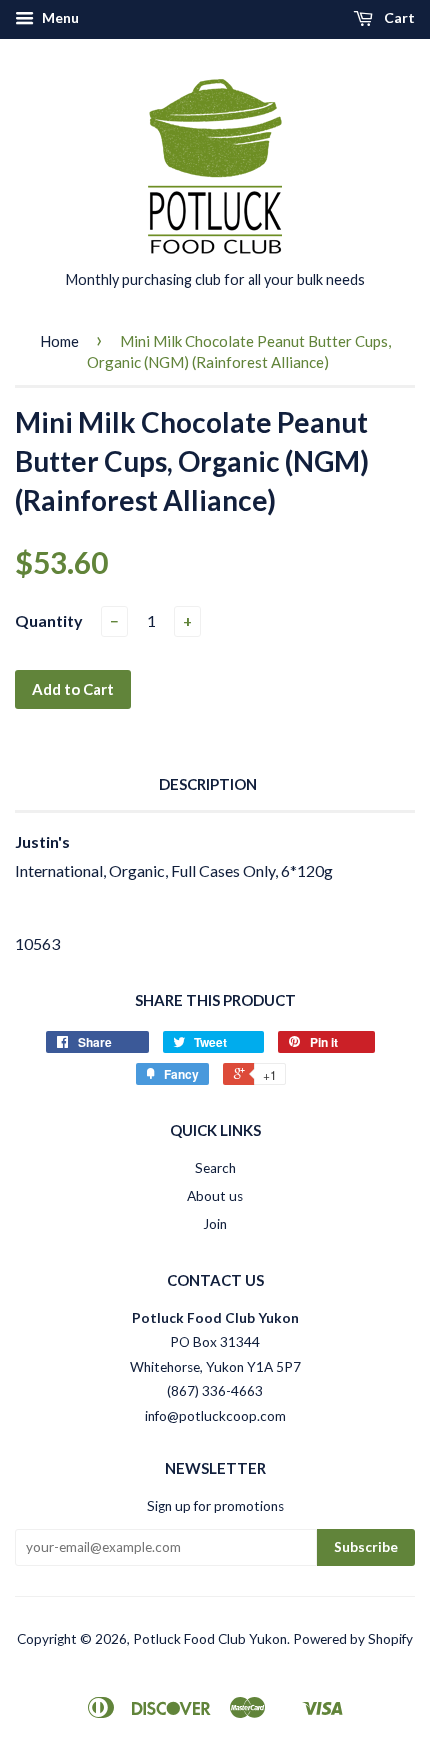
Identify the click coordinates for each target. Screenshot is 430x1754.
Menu (59, 17)
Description (208, 784)
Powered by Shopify (353, 1639)
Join (215, 1224)
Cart (398, 17)
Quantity (49, 620)
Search (215, 1168)
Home (59, 341)
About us (215, 1196)
